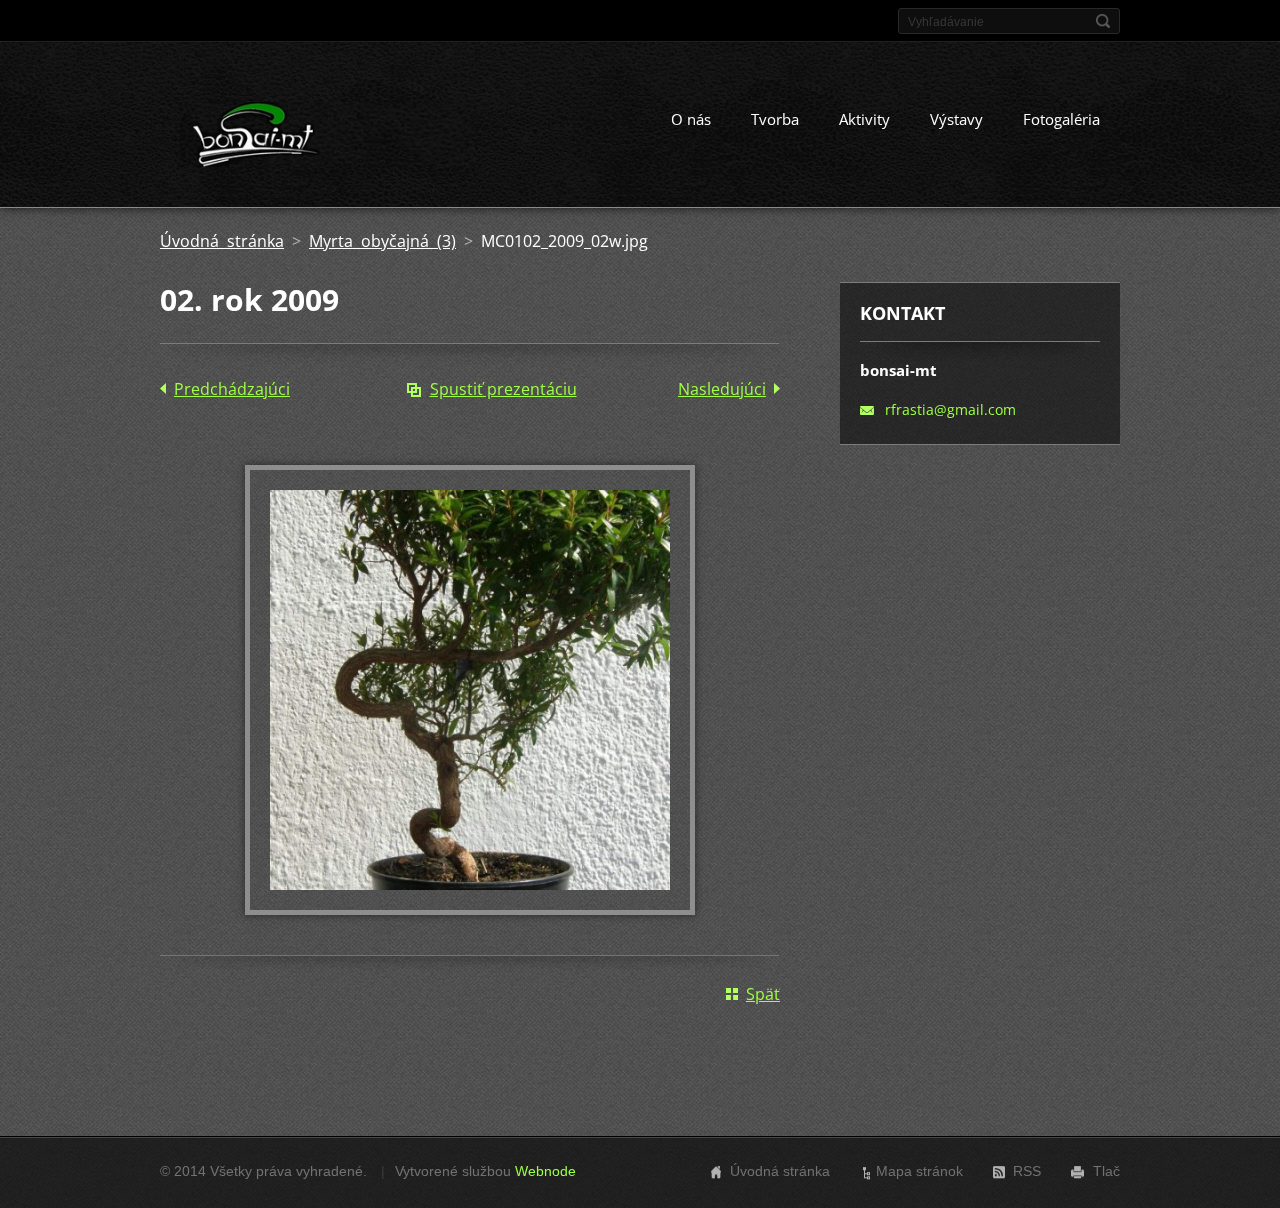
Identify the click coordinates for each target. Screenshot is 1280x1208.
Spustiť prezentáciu (503, 389)
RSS (1027, 1171)
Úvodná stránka (222, 241)
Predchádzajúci (232, 389)
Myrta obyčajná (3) (382, 241)
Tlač (1106, 1171)
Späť (763, 994)
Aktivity (864, 119)
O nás (691, 119)
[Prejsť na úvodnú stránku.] (328, 138)
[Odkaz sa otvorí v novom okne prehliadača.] (470, 909)
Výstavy (956, 119)
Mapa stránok (919, 1171)
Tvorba (775, 119)
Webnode (545, 1171)
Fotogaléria (1061, 119)
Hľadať (1103, 21)
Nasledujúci (722, 389)
